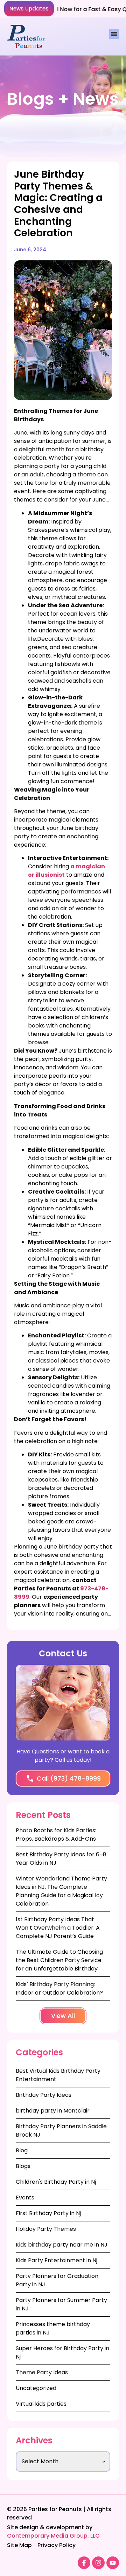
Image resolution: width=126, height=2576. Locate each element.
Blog (22, 2150)
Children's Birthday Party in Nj (56, 2182)
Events (25, 2198)
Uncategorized (36, 2388)
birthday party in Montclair (53, 2111)
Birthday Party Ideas (44, 2095)
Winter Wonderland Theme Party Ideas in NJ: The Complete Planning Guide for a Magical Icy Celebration (61, 1891)
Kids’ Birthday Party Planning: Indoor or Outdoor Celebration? (59, 1988)
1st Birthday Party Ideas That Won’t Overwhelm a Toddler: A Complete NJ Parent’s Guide (58, 1928)
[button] (29, 9)
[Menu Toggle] (114, 34)
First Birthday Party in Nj (48, 2213)
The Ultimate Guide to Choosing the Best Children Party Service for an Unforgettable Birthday (59, 1960)
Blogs (23, 2166)
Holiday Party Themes (46, 2229)
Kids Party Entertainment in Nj (57, 2260)
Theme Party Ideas (42, 2372)
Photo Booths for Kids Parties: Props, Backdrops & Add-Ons (56, 1835)
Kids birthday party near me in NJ (62, 2245)
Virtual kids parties (41, 2404)
